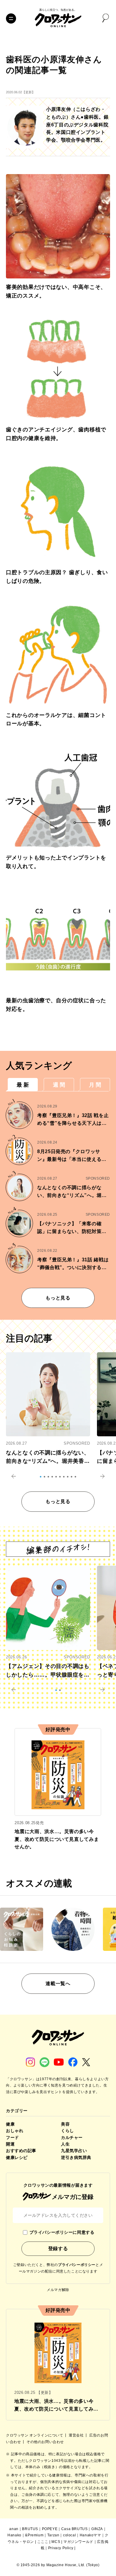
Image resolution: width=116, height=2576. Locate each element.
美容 (65, 2124)
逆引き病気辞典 (76, 2157)
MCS (56, 2542)
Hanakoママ (90, 2535)
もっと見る (58, 1298)
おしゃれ (15, 2131)
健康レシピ (17, 2157)
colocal (69, 2535)
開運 (10, 2144)
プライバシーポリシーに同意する (62, 2232)
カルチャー (72, 2137)
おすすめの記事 (21, 2151)
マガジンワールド (78, 2542)
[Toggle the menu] (11, 18)
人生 (65, 2144)
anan (14, 2529)
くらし (68, 2131)
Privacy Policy (61, 2548)
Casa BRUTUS (75, 2529)
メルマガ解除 (58, 2290)
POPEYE (50, 2529)
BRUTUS (30, 2529)
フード (12, 2137)
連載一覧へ (58, 1983)
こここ (43, 2542)
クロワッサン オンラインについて (35, 2435)
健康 (10, 2124)
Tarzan (53, 2535)
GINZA (97, 2529)
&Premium (34, 2535)
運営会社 (77, 2435)
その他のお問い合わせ (45, 2442)
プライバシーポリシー (77, 2265)
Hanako (14, 2535)
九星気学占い (74, 2151)
